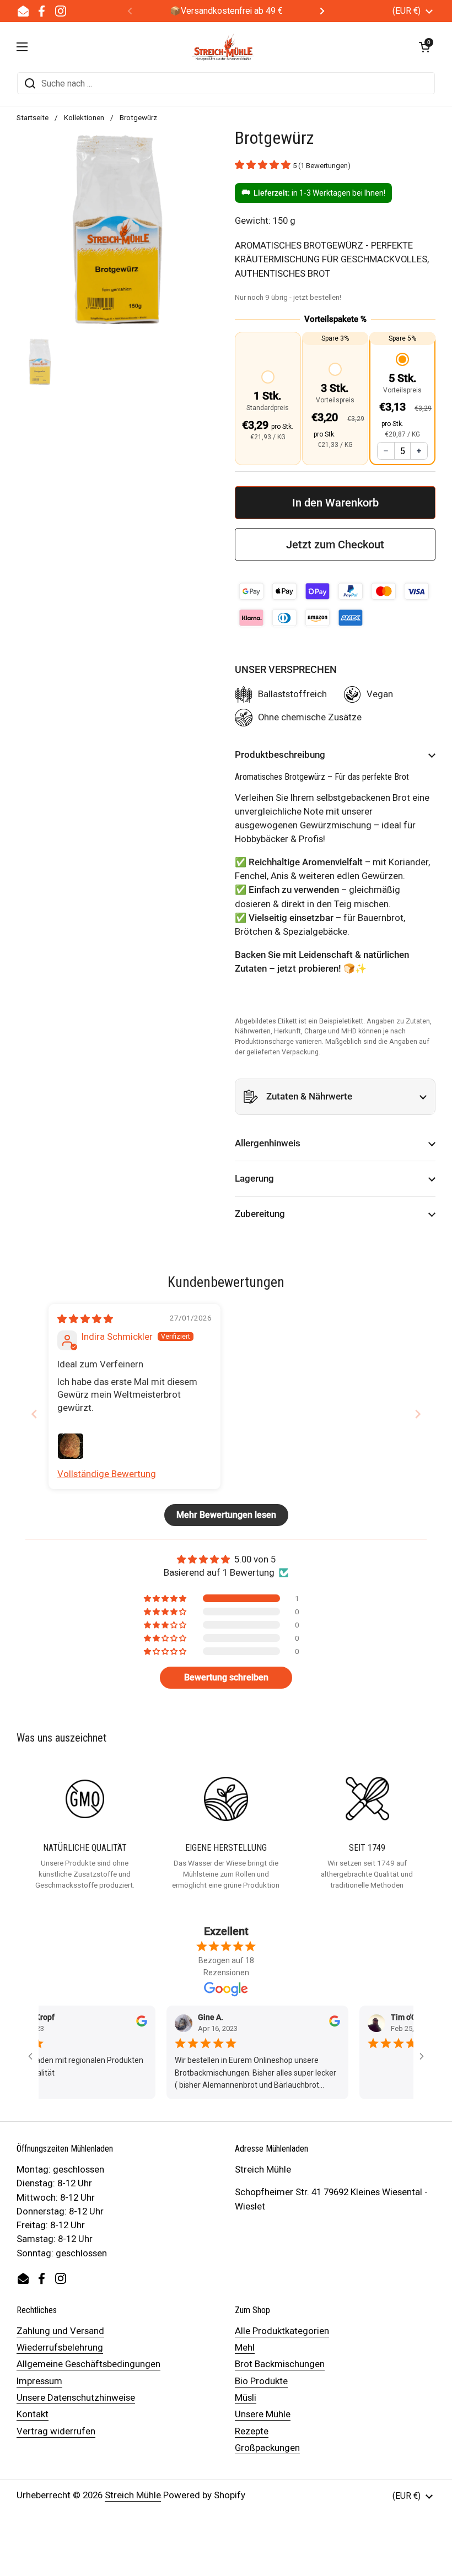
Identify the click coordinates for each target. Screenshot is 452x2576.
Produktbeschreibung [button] (280, 755)
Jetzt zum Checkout (335, 545)
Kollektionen (84, 117)
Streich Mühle (133, 2495)
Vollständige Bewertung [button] (107, 1474)
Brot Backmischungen (280, 2364)
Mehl (245, 2347)
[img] (85, 1319)
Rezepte (252, 2431)
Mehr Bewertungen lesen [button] (226, 1515)
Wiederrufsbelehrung (60, 2347)
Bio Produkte (261, 2381)
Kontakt (33, 2414)
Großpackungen (267, 2448)
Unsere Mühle (263, 2414)
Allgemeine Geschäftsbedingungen (88, 2364)
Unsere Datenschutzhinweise (76, 2397)
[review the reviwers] (120, 2024)
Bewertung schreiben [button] (226, 1677)
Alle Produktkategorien (282, 2331)
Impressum (39, 2381)
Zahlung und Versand (60, 2331)
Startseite (33, 117)
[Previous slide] (34, 1414)
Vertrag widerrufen (56, 2431)
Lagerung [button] (254, 1178)
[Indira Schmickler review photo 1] (71, 1446)
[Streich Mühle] (224, 47)
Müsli (246, 2397)
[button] (424, 47)
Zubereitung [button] (260, 1214)
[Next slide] (418, 1414)
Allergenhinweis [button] (268, 1143)
